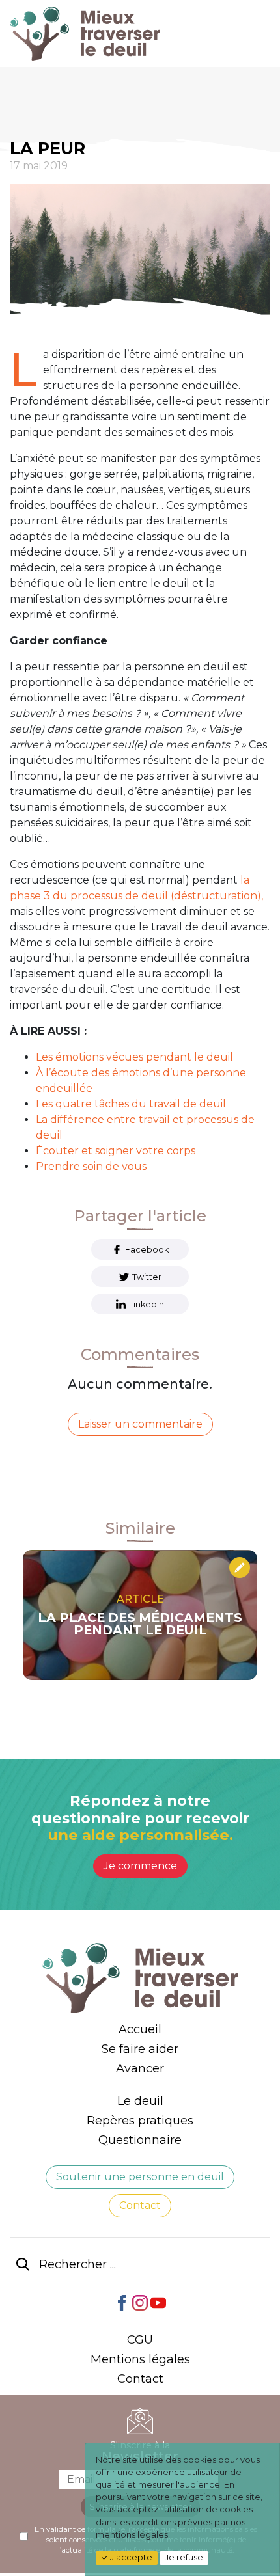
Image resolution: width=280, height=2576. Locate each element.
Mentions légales (140, 2359)
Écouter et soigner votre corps (116, 1151)
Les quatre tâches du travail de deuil (131, 1104)
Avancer (140, 2068)
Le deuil (140, 2101)
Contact (140, 2205)
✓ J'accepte (127, 2557)
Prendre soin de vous (91, 1166)
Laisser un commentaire (140, 1424)
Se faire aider (140, 2049)
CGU (140, 2340)
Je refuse (184, 2557)
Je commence (140, 1866)
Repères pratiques (140, 2121)
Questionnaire (140, 2140)
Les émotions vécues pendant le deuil (134, 1057)
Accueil (140, 2029)
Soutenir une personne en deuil (140, 2177)
